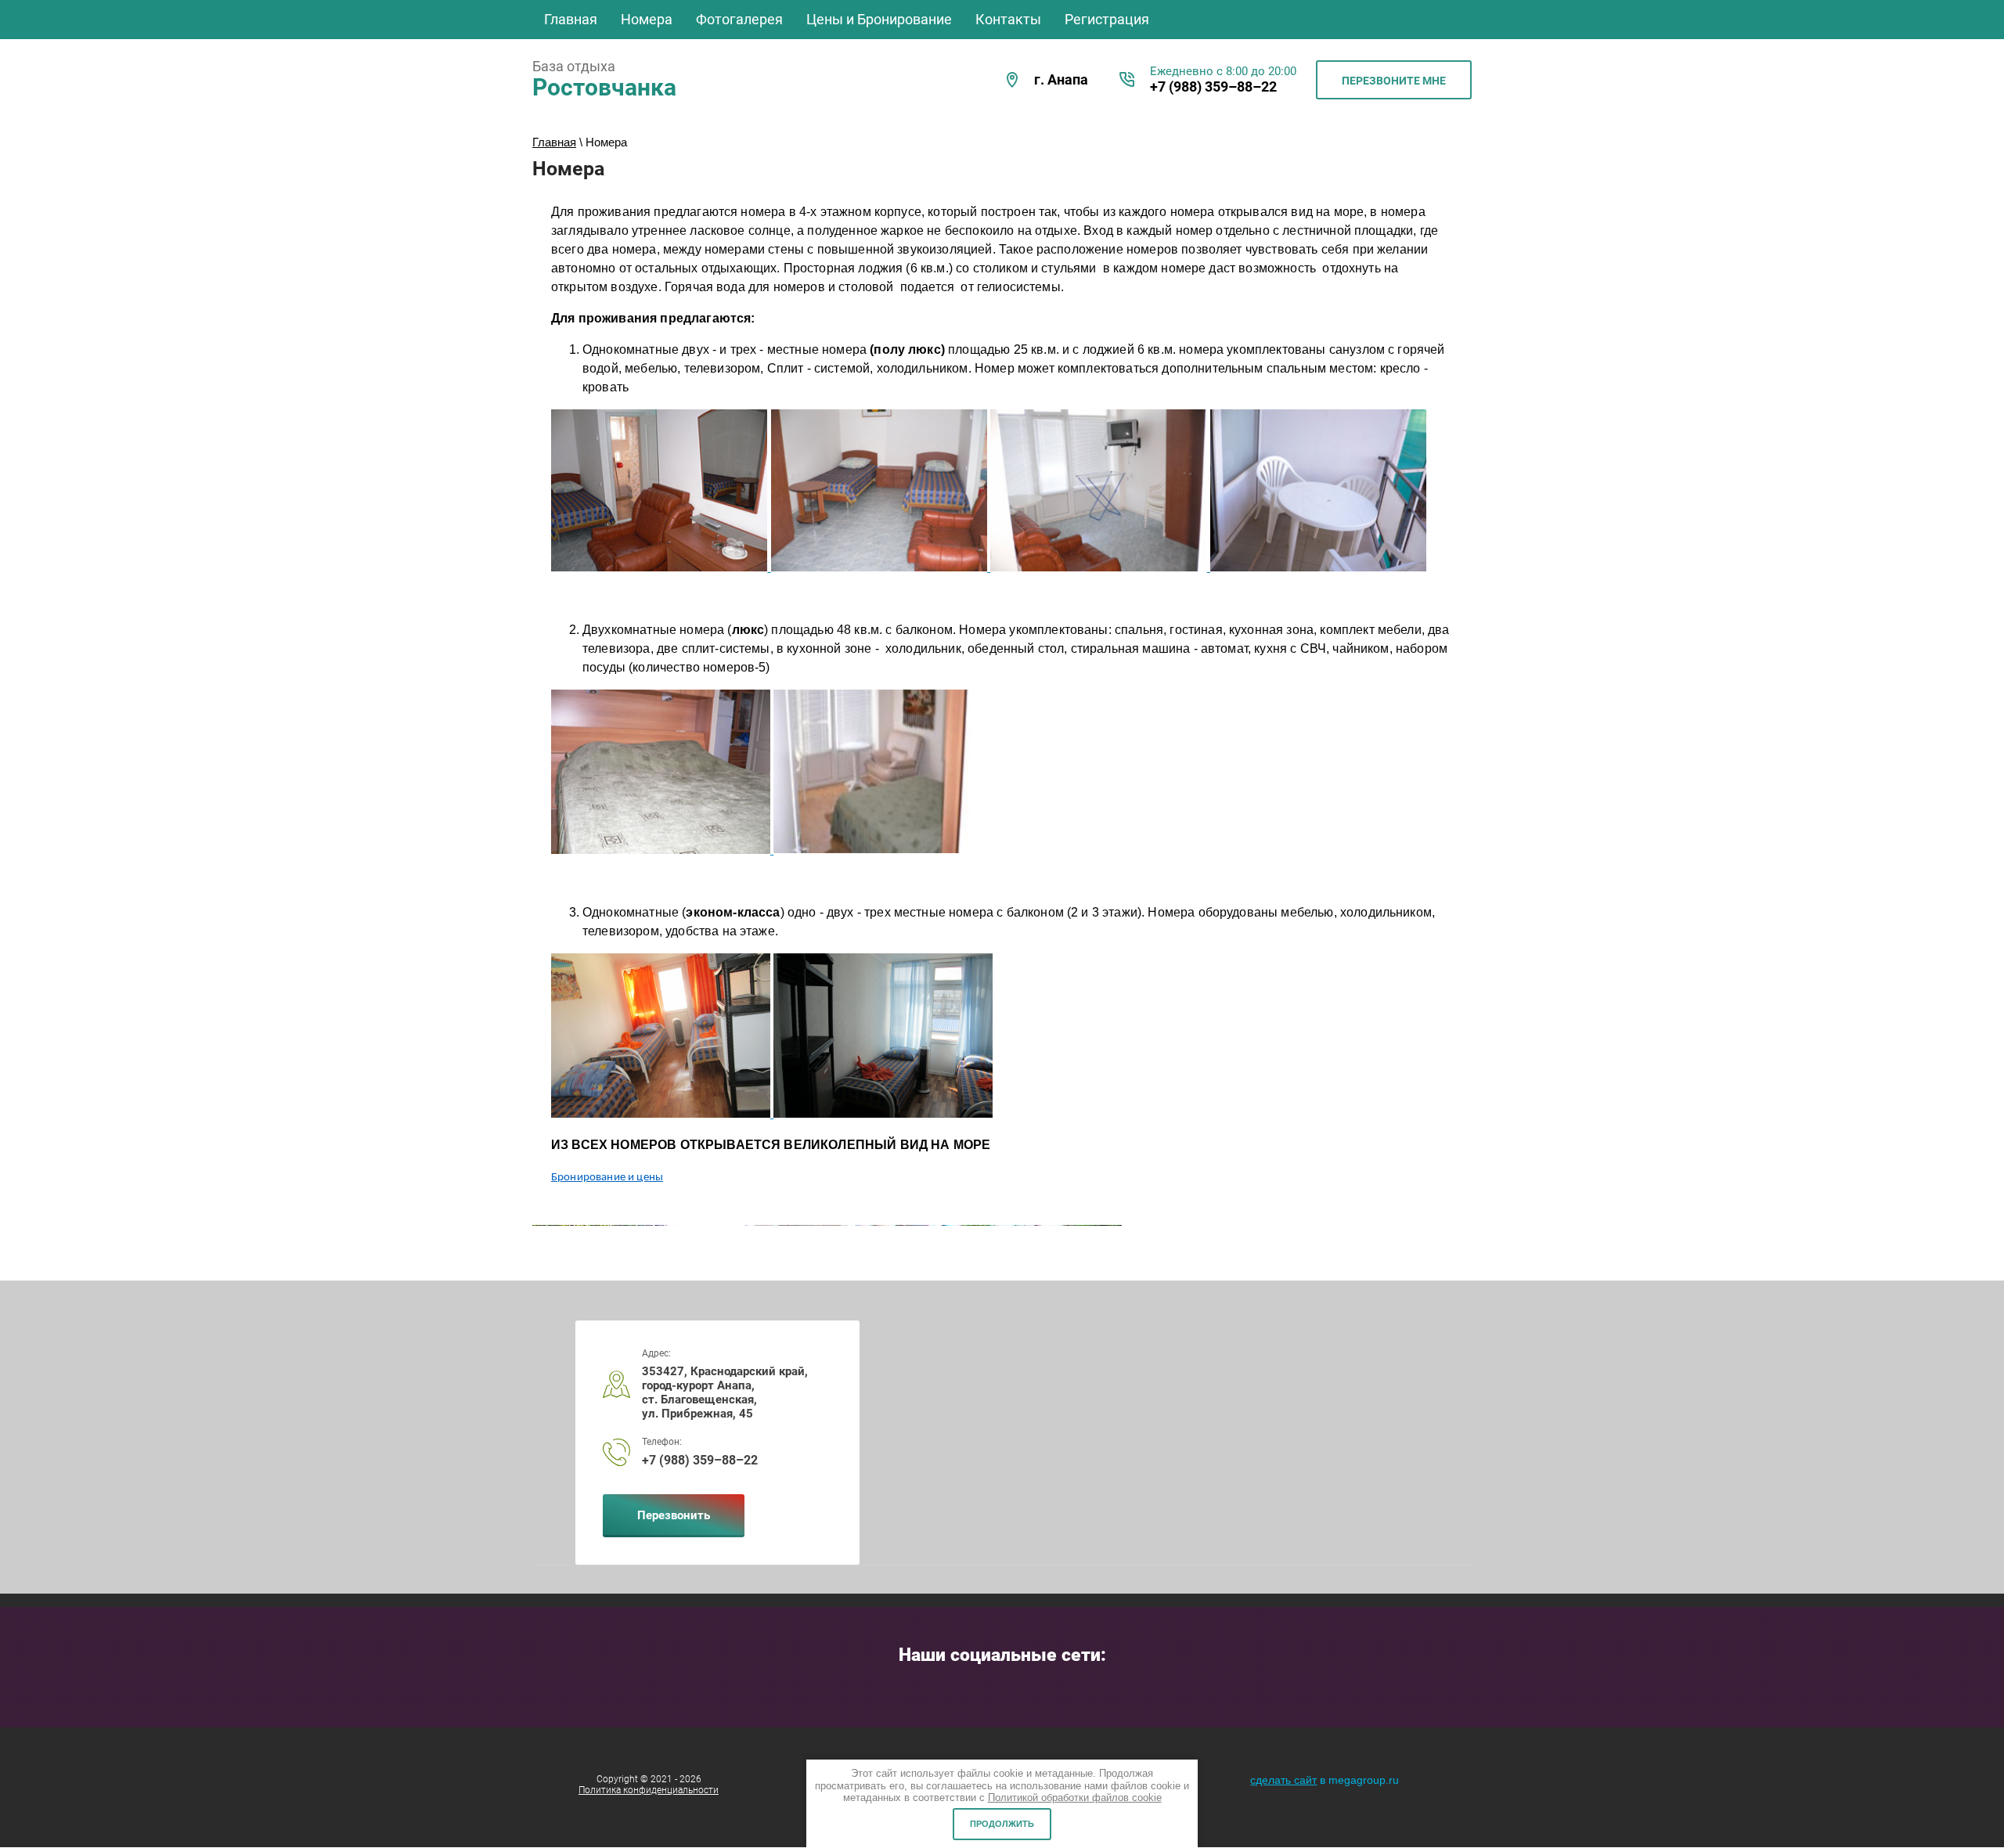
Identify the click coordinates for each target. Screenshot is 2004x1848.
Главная (554, 142)
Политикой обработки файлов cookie (1075, 1798)
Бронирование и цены (607, 1178)
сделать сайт (1283, 1780)
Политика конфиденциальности (649, 1790)
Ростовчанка (604, 87)
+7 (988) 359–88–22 (1213, 86)
